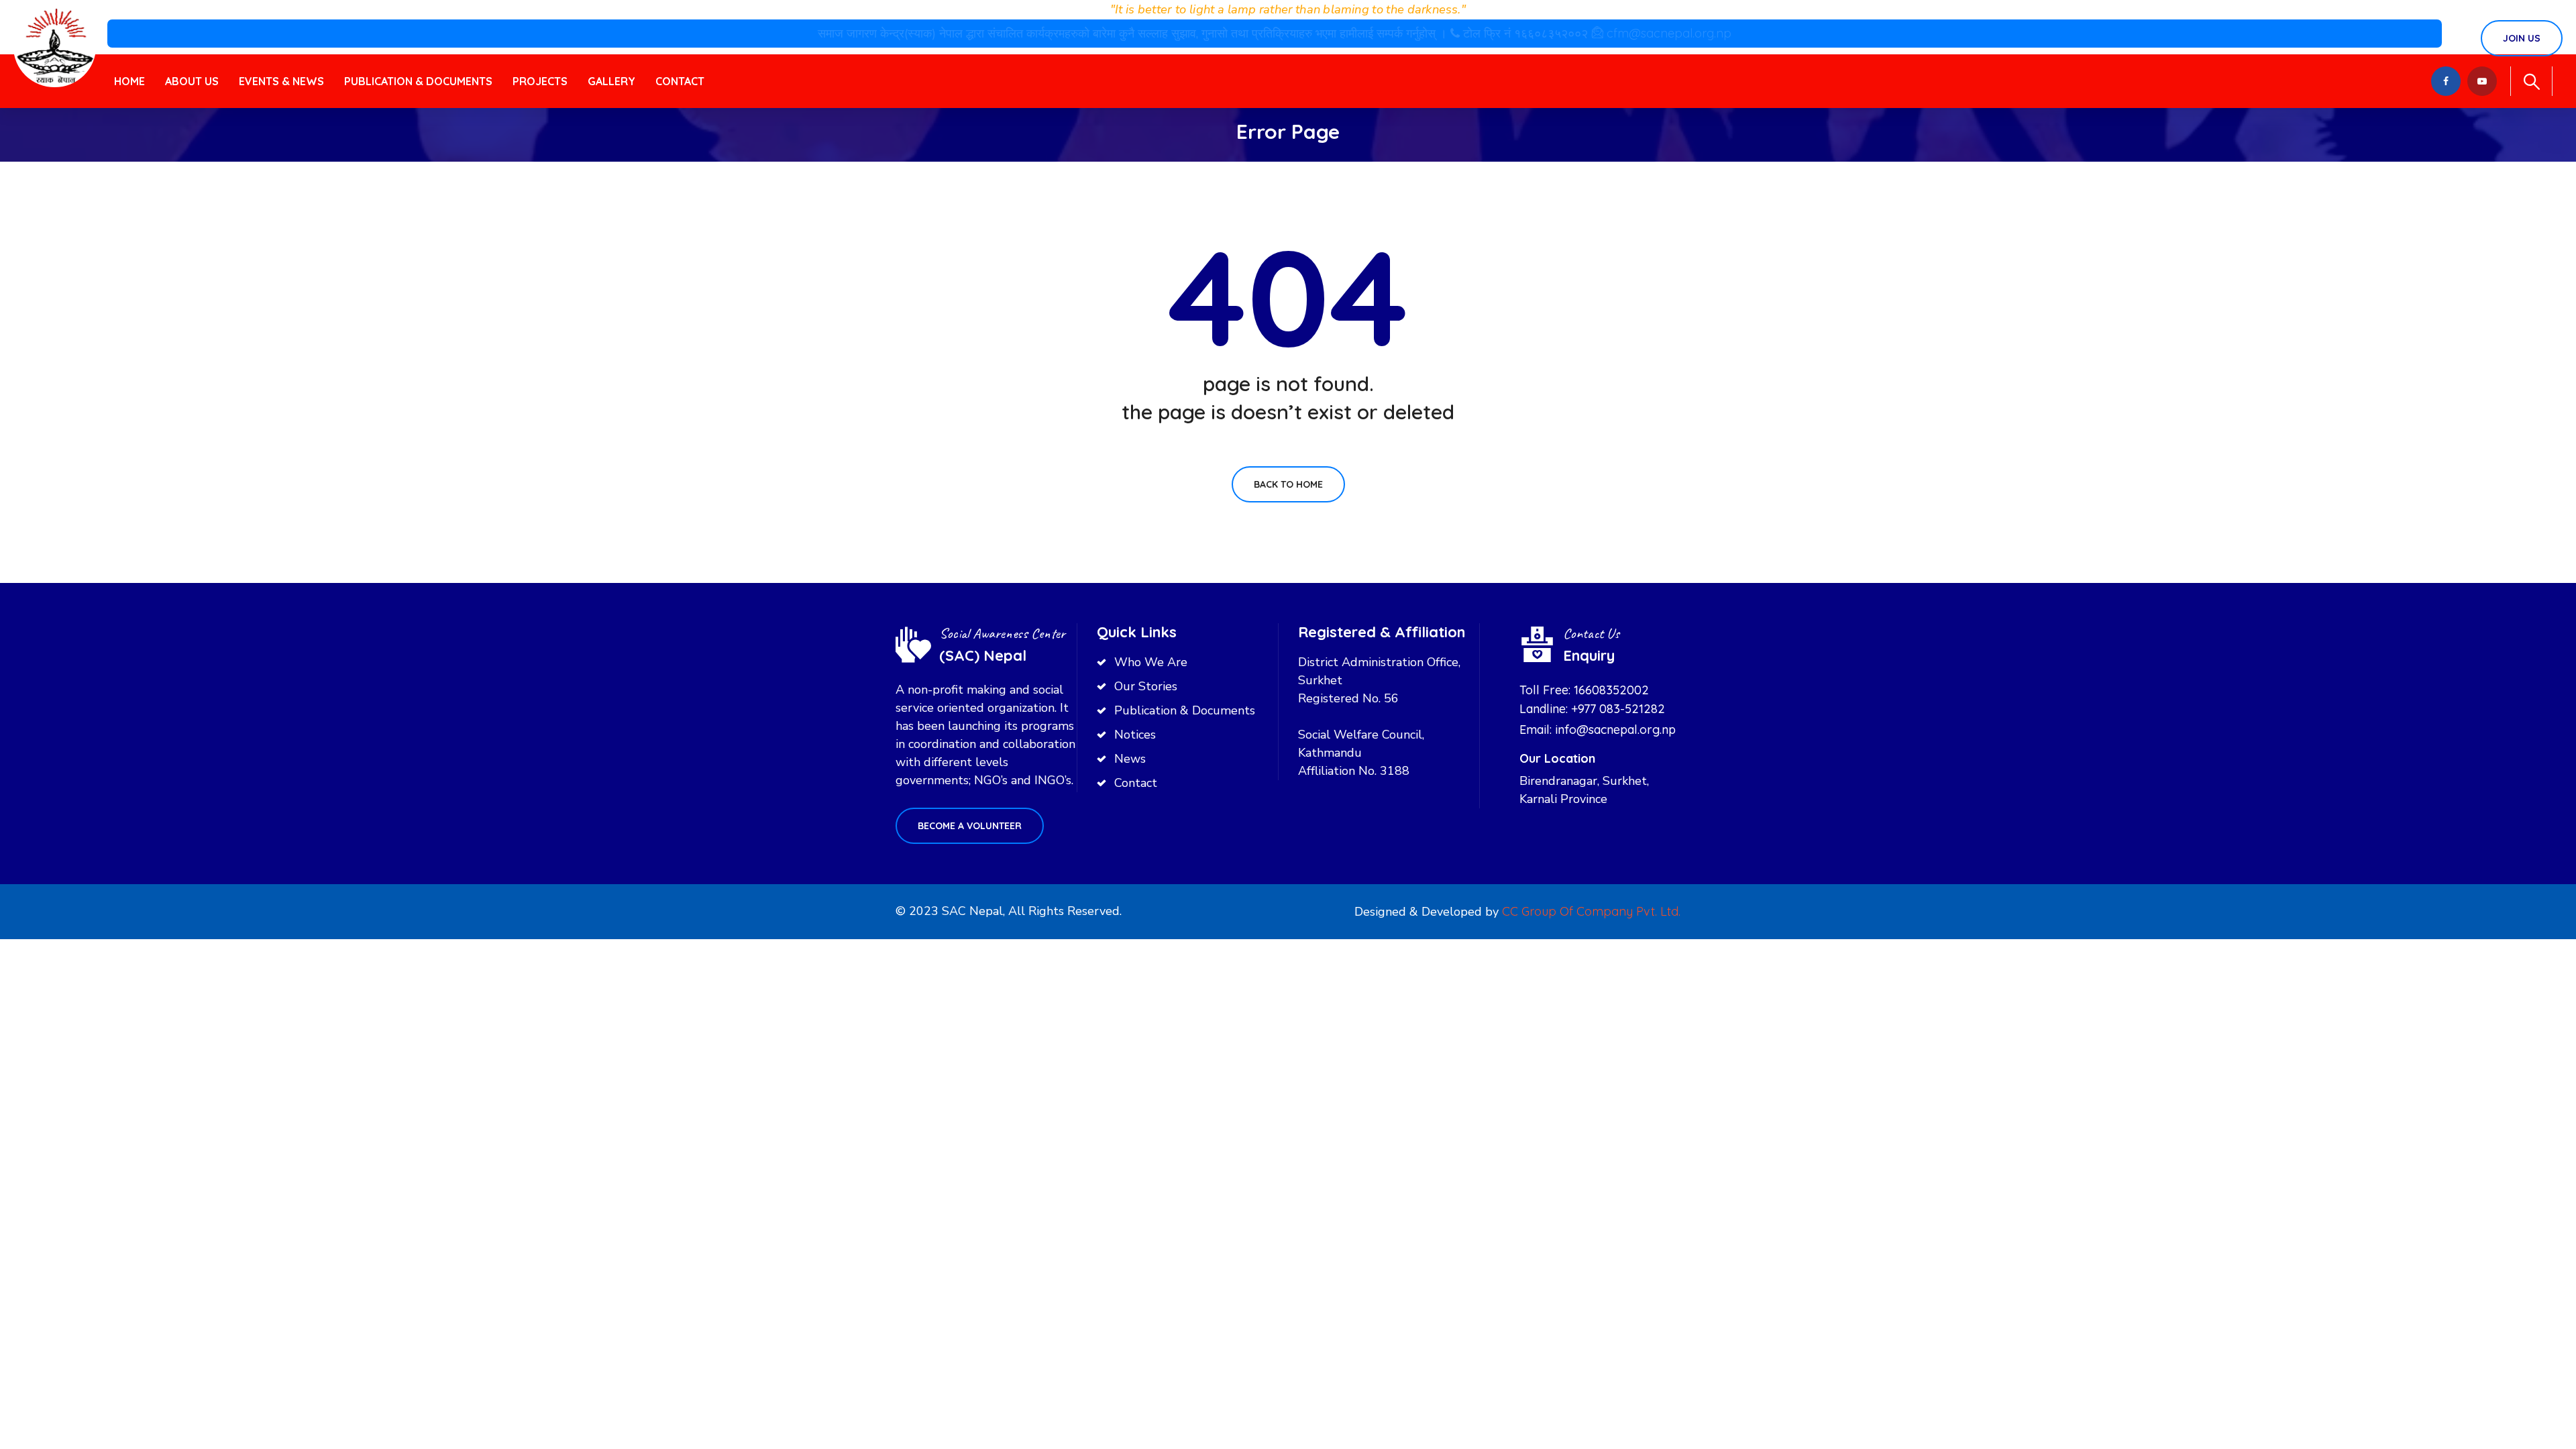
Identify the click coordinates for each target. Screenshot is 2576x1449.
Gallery (611, 81)
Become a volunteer (970, 826)
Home (129, 81)
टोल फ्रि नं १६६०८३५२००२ (1527, 33)
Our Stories (1146, 686)
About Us (192, 81)
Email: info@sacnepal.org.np (1598, 730)
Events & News (281, 81)
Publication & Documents (418, 81)
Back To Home (1288, 484)
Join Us (2522, 38)
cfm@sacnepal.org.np (1669, 33)
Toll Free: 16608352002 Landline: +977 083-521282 (1592, 699)
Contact (680, 81)
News (1130, 759)
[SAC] (55, 46)
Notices (1135, 735)
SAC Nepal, (973, 911)
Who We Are (1151, 662)
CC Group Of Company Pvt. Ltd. (1591, 911)
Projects (540, 81)
